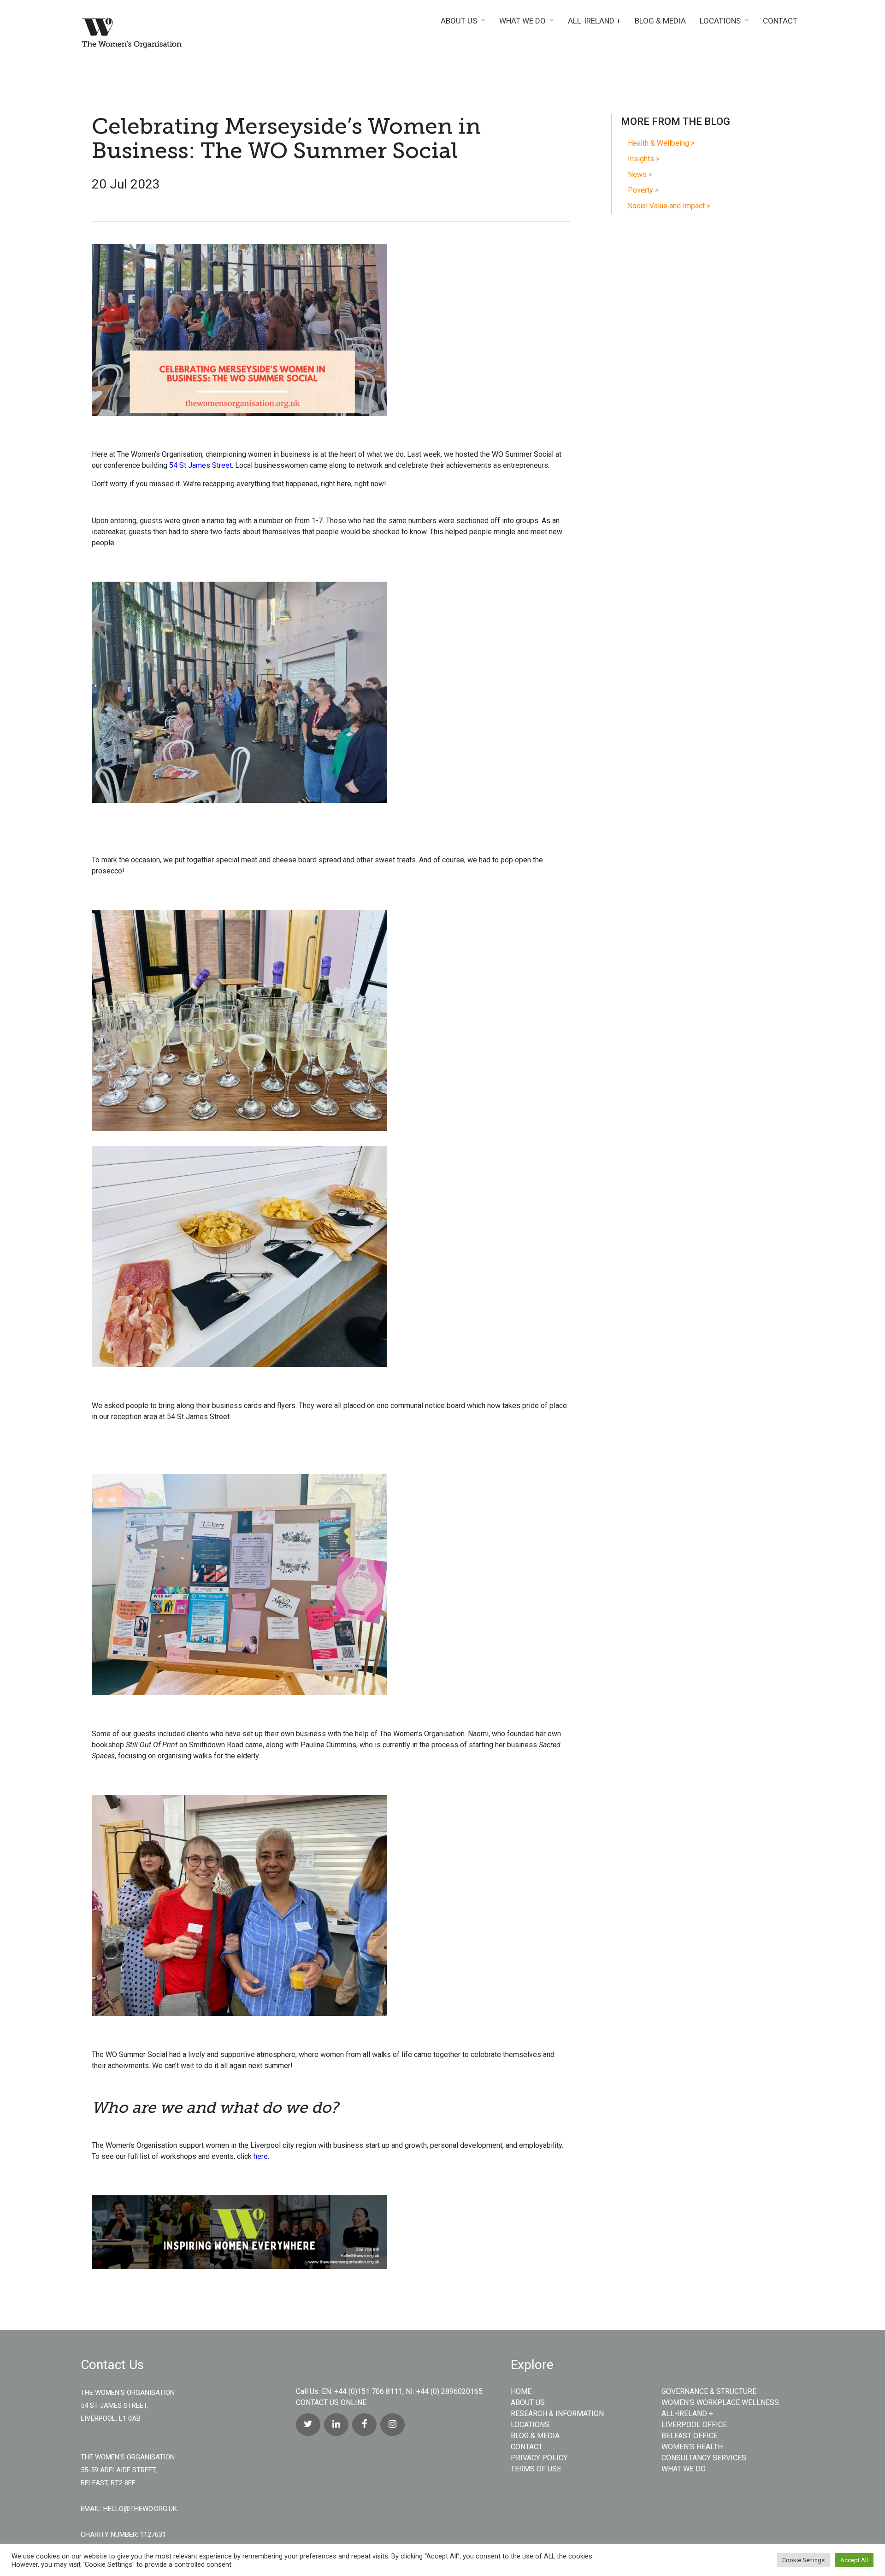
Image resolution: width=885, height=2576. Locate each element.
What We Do (522, 21)
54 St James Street (201, 465)
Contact (780, 21)
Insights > (644, 159)
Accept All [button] (854, 2560)
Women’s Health (692, 2447)
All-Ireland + (594, 21)
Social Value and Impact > (669, 206)
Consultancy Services (704, 2458)
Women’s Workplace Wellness (720, 2402)
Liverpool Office (694, 2425)
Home (521, 2391)
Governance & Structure (709, 2391)
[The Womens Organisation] (166, 35)
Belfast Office (690, 2436)
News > (640, 174)
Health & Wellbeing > (661, 143)
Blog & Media (660, 21)
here (261, 2156)
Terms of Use (536, 2469)
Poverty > (643, 190)
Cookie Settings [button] (803, 2560)
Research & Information (557, 2414)
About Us (459, 21)
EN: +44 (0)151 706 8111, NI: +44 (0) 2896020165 (402, 2391)
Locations (720, 21)
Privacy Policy (539, 2458)
